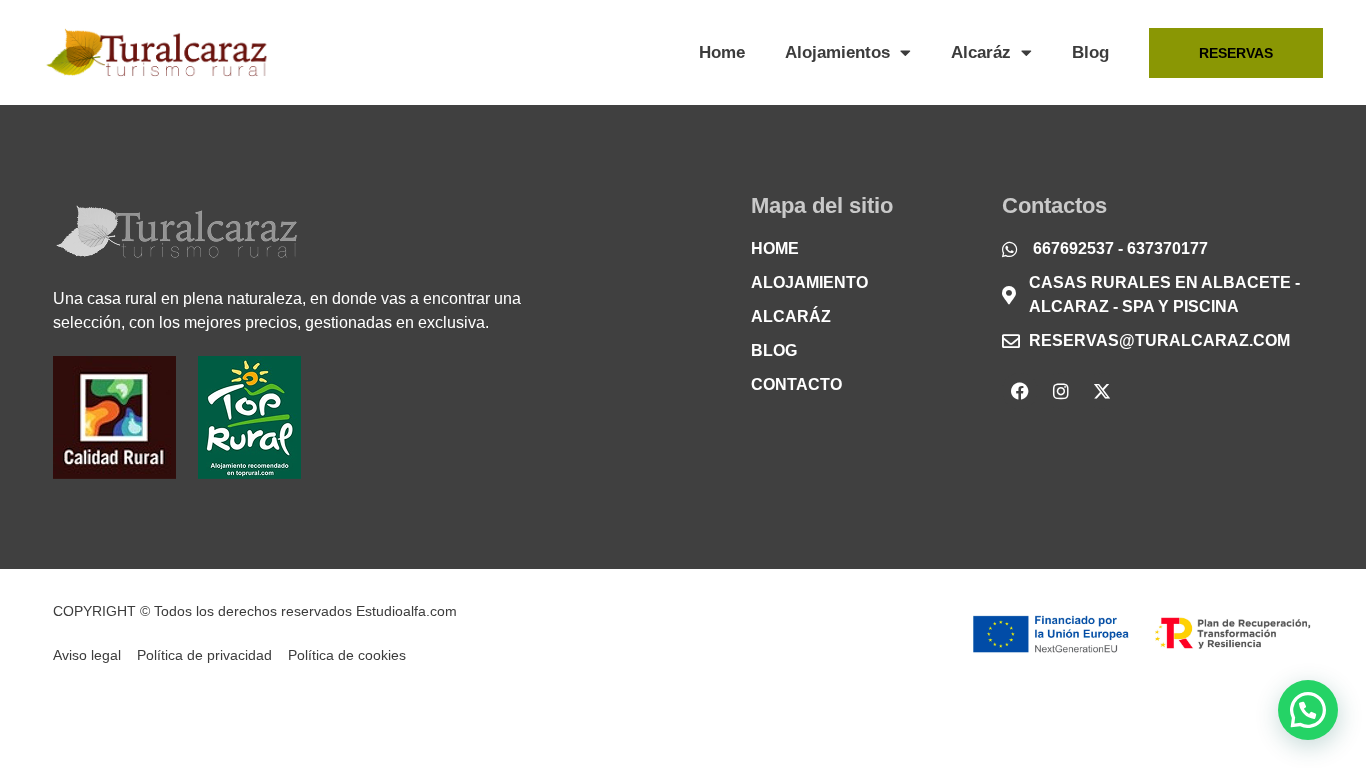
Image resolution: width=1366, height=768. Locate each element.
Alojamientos (837, 52)
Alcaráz (981, 52)
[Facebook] (1020, 391)
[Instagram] (1061, 391)
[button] (1308, 710)
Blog (1090, 52)
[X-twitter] (1102, 391)
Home (722, 52)
